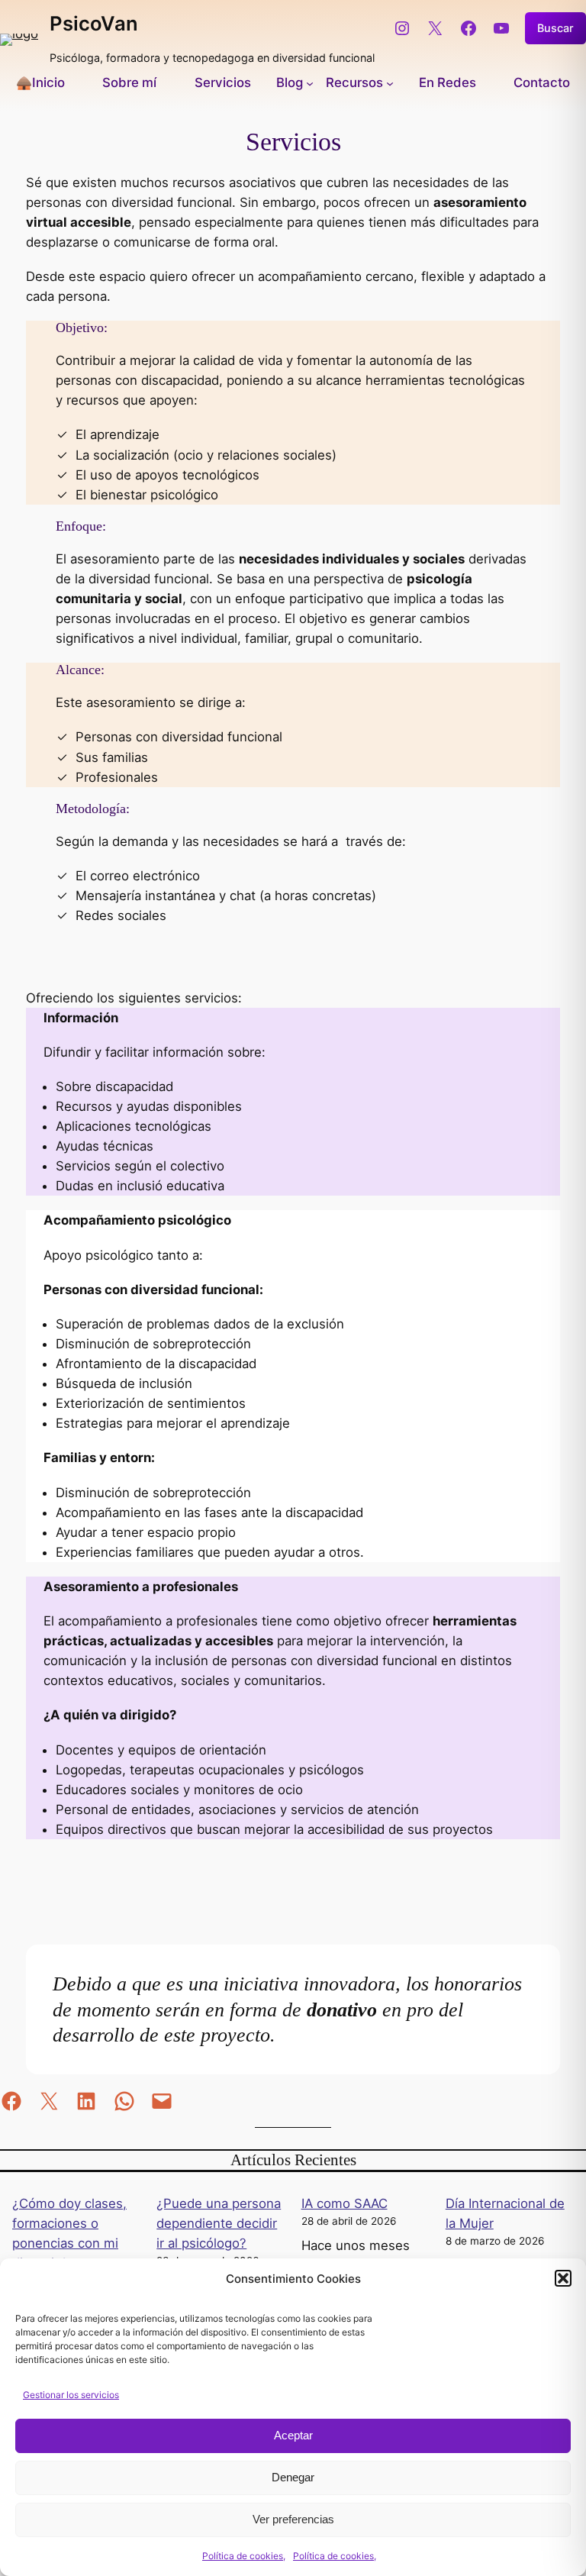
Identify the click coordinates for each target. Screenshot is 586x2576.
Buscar (555, 28)
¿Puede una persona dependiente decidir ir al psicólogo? (219, 2223)
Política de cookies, (244, 2556)
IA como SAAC (345, 2203)
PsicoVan (94, 23)
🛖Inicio (40, 82)
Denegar (293, 2477)
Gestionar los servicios (71, 2395)
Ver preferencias (293, 2519)
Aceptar (293, 2435)
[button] (563, 2278)
